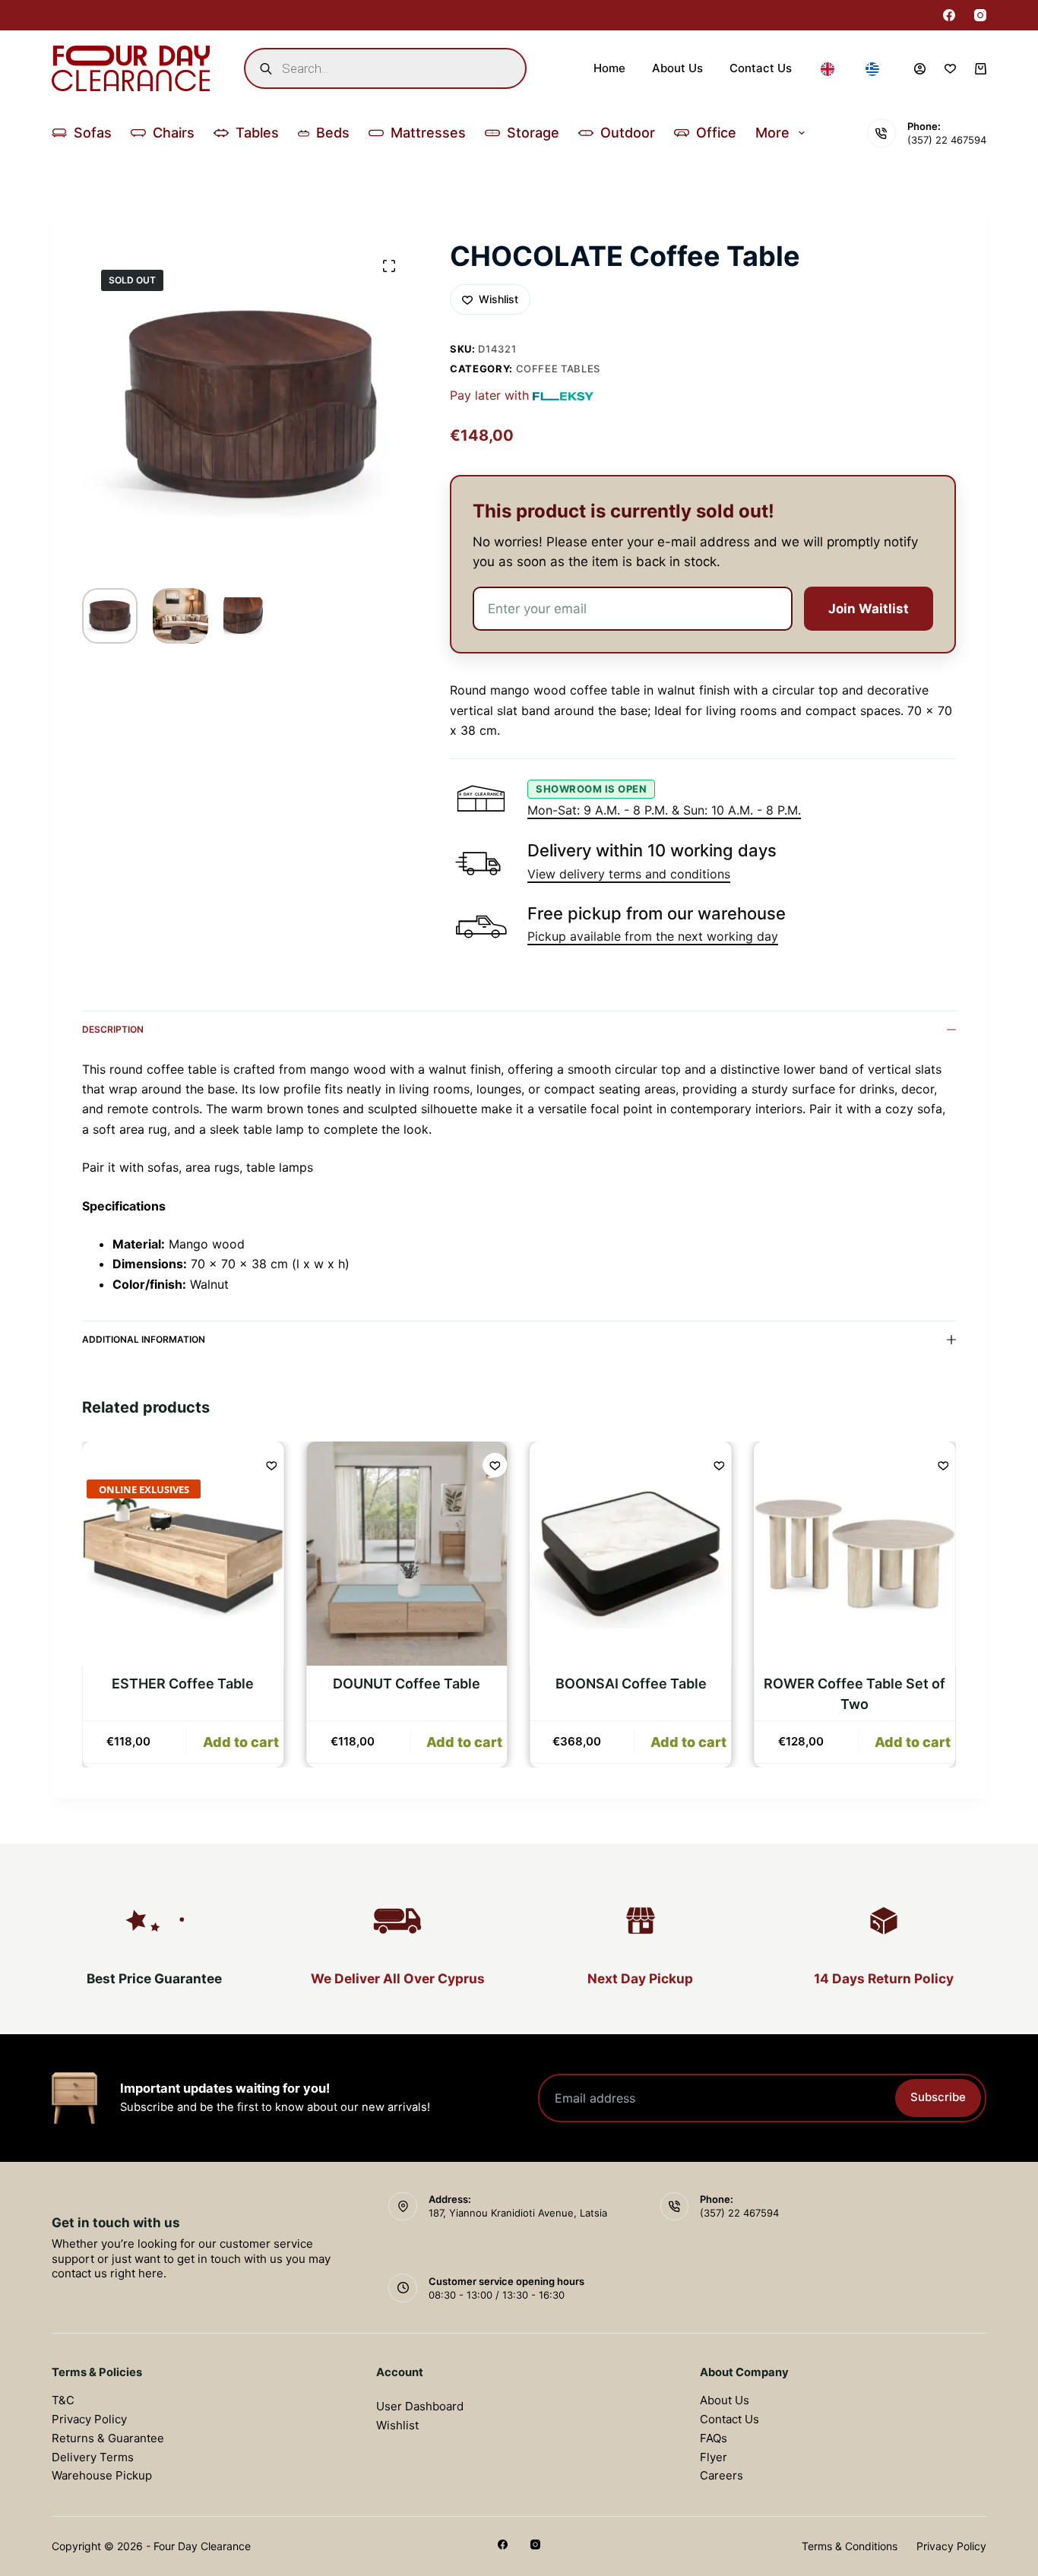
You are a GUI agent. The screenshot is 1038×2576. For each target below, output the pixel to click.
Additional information (144, 1339)
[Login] (920, 69)
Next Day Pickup (640, 1978)
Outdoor (628, 133)
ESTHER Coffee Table (183, 1684)
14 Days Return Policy (884, 1978)
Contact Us (761, 68)
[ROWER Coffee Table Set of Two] (855, 1554)
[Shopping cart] (981, 69)
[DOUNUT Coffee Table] (407, 1554)
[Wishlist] (950, 69)
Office (716, 133)
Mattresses (428, 133)
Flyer (714, 2457)
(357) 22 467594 (947, 140)
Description (113, 1029)
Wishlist (397, 2425)
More (772, 133)
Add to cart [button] (241, 1742)
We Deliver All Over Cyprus (398, 1978)
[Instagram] (980, 15)
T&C (63, 2400)
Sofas (93, 133)
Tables (257, 133)
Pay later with (489, 395)
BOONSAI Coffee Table (631, 1684)
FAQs (714, 2438)
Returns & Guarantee (108, 2438)
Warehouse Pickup (102, 2475)
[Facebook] (949, 15)
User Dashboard (420, 2406)
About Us (677, 68)
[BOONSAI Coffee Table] (631, 1554)
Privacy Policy (89, 2419)
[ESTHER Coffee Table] (183, 1554)
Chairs (174, 133)
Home (609, 68)
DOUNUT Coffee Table (407, 1684)
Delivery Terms (93, 2457)
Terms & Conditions (850, 2546)
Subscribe (938, 2097)
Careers (722, 2475)
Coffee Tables (558, 369)
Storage (533, 133)
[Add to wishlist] (271, 1465)
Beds (333, 133)
